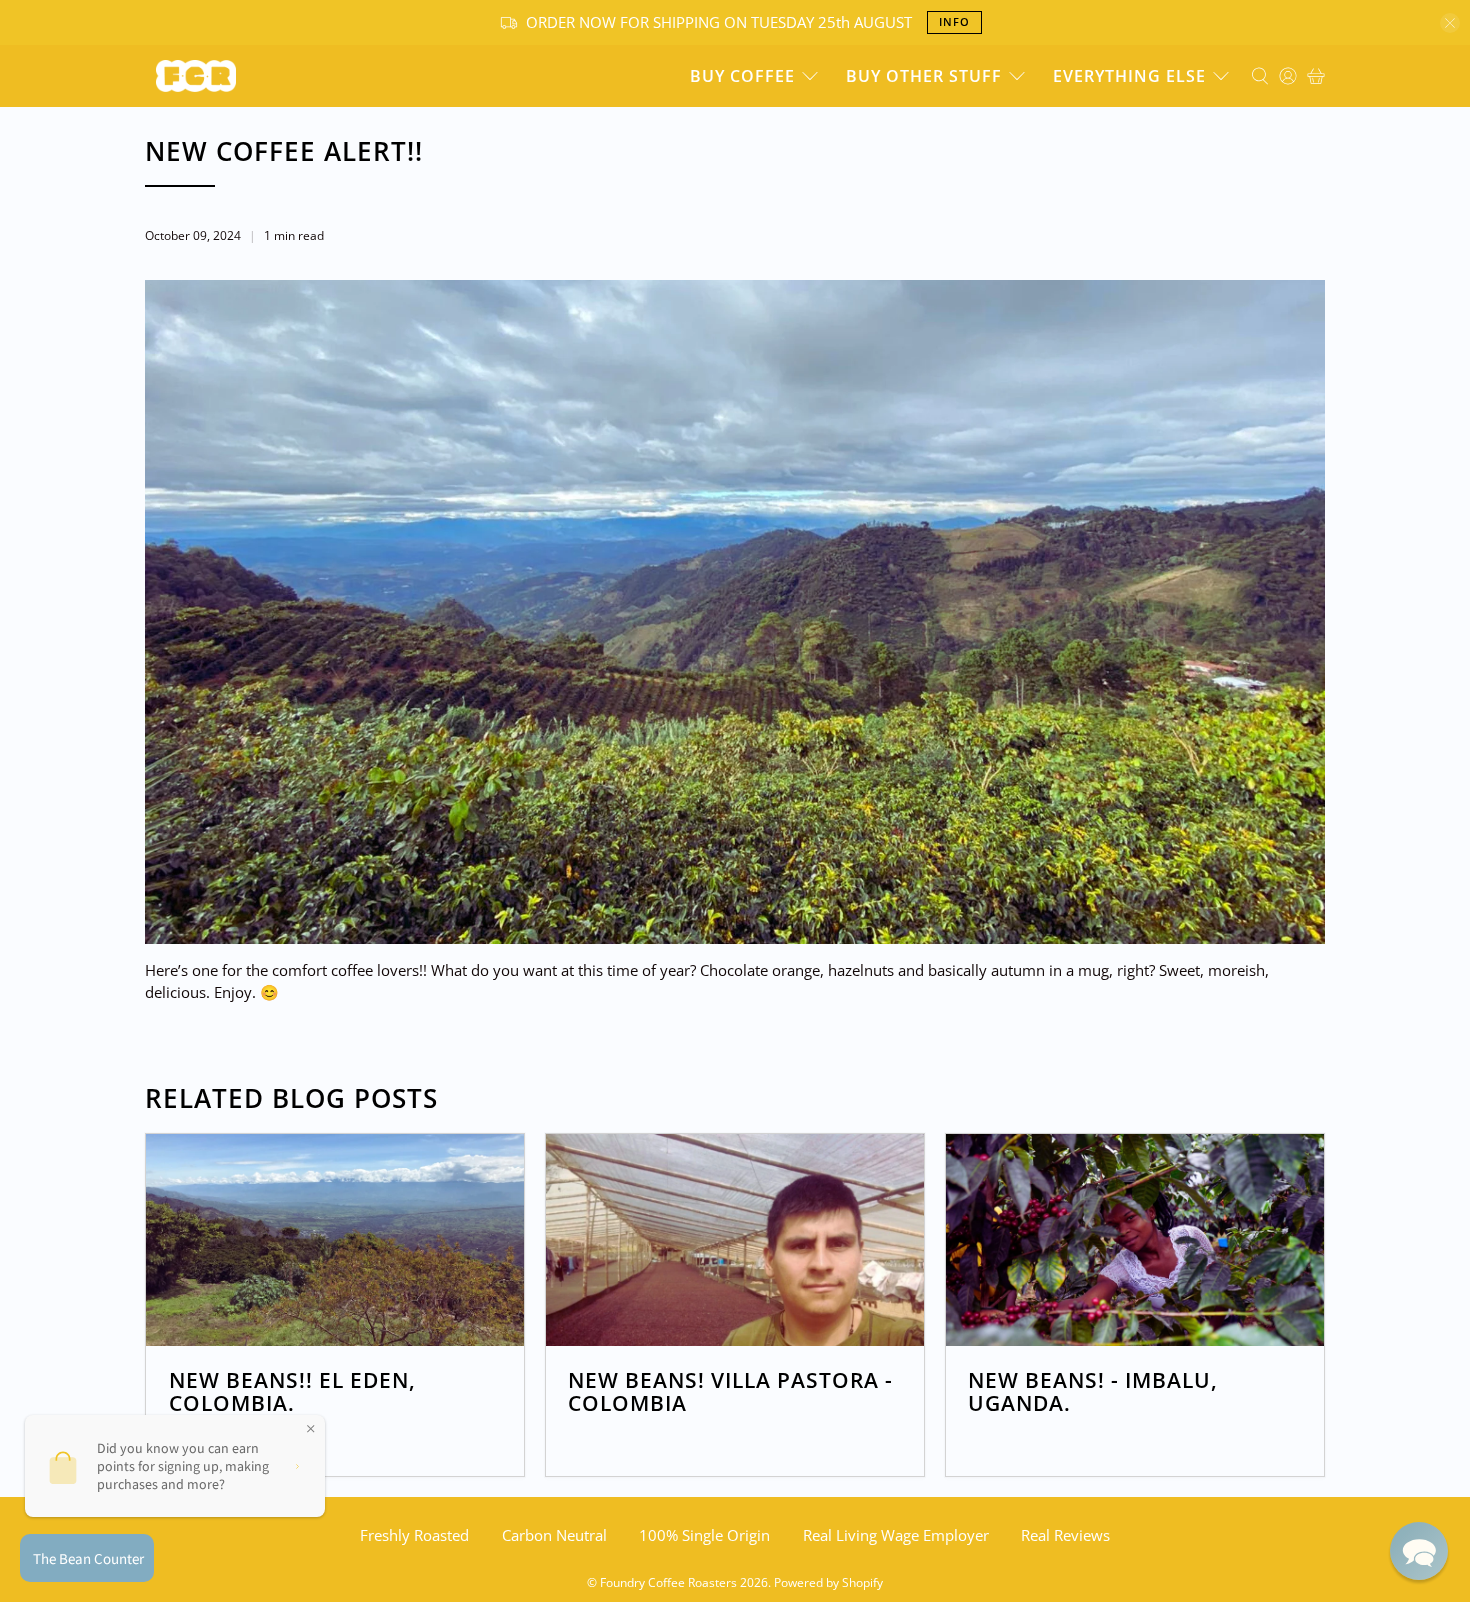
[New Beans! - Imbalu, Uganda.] (1135, 1240)
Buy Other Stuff (924, 76)
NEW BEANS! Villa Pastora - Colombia (730, 1391)
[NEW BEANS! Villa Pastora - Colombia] (735, 1240)
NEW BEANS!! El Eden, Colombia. (292, 1391)
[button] (1419, 1551)
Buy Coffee (742, 76)
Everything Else (1129, 76)
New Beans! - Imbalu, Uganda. (1093, 1391)
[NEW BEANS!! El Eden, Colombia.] (335, 1240)
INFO (954, 21)
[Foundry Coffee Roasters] (196, 76)
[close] (1450, 23)
